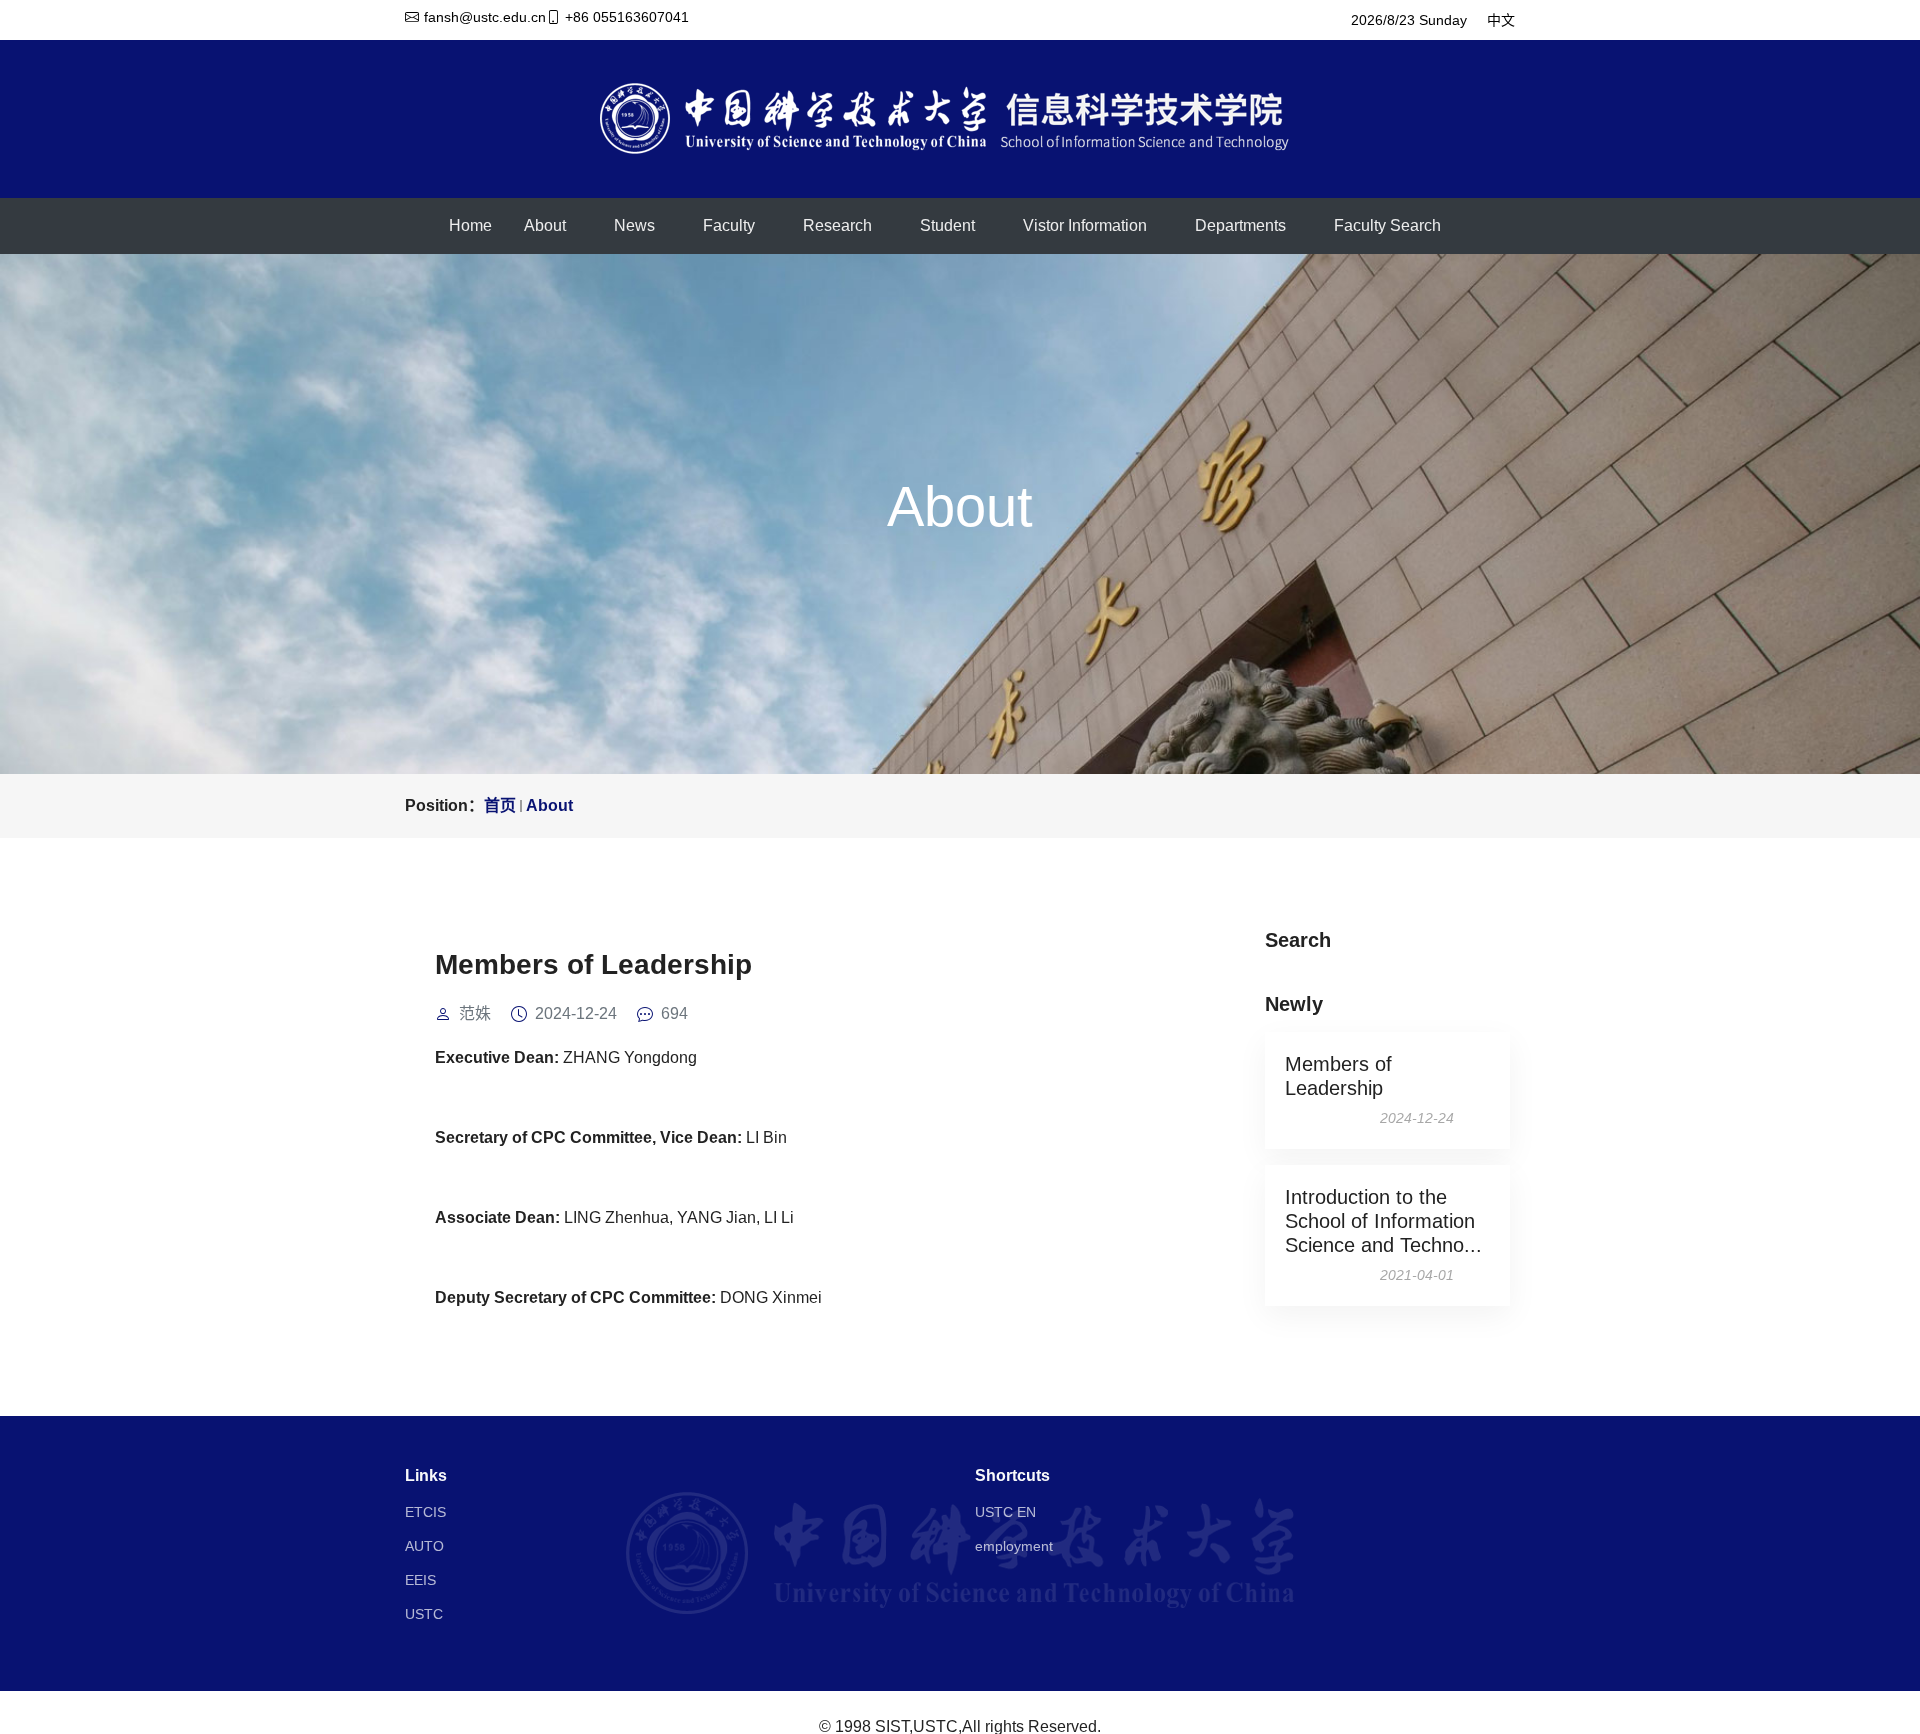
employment (1014, 1546)
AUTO (424, 1546)
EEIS (420, 1580)
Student (947, 225)
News (634, 225)
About (545, 225)
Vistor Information (1085, 225)
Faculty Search (1387, 225)
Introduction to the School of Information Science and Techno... (1383, 1221)
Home (470, 225)
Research (837, 225)
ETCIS (425, 1512)
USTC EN (1005, 1512)
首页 (500, 805)
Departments (1240, 225)
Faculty (729, 225)
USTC (424, 1614)
